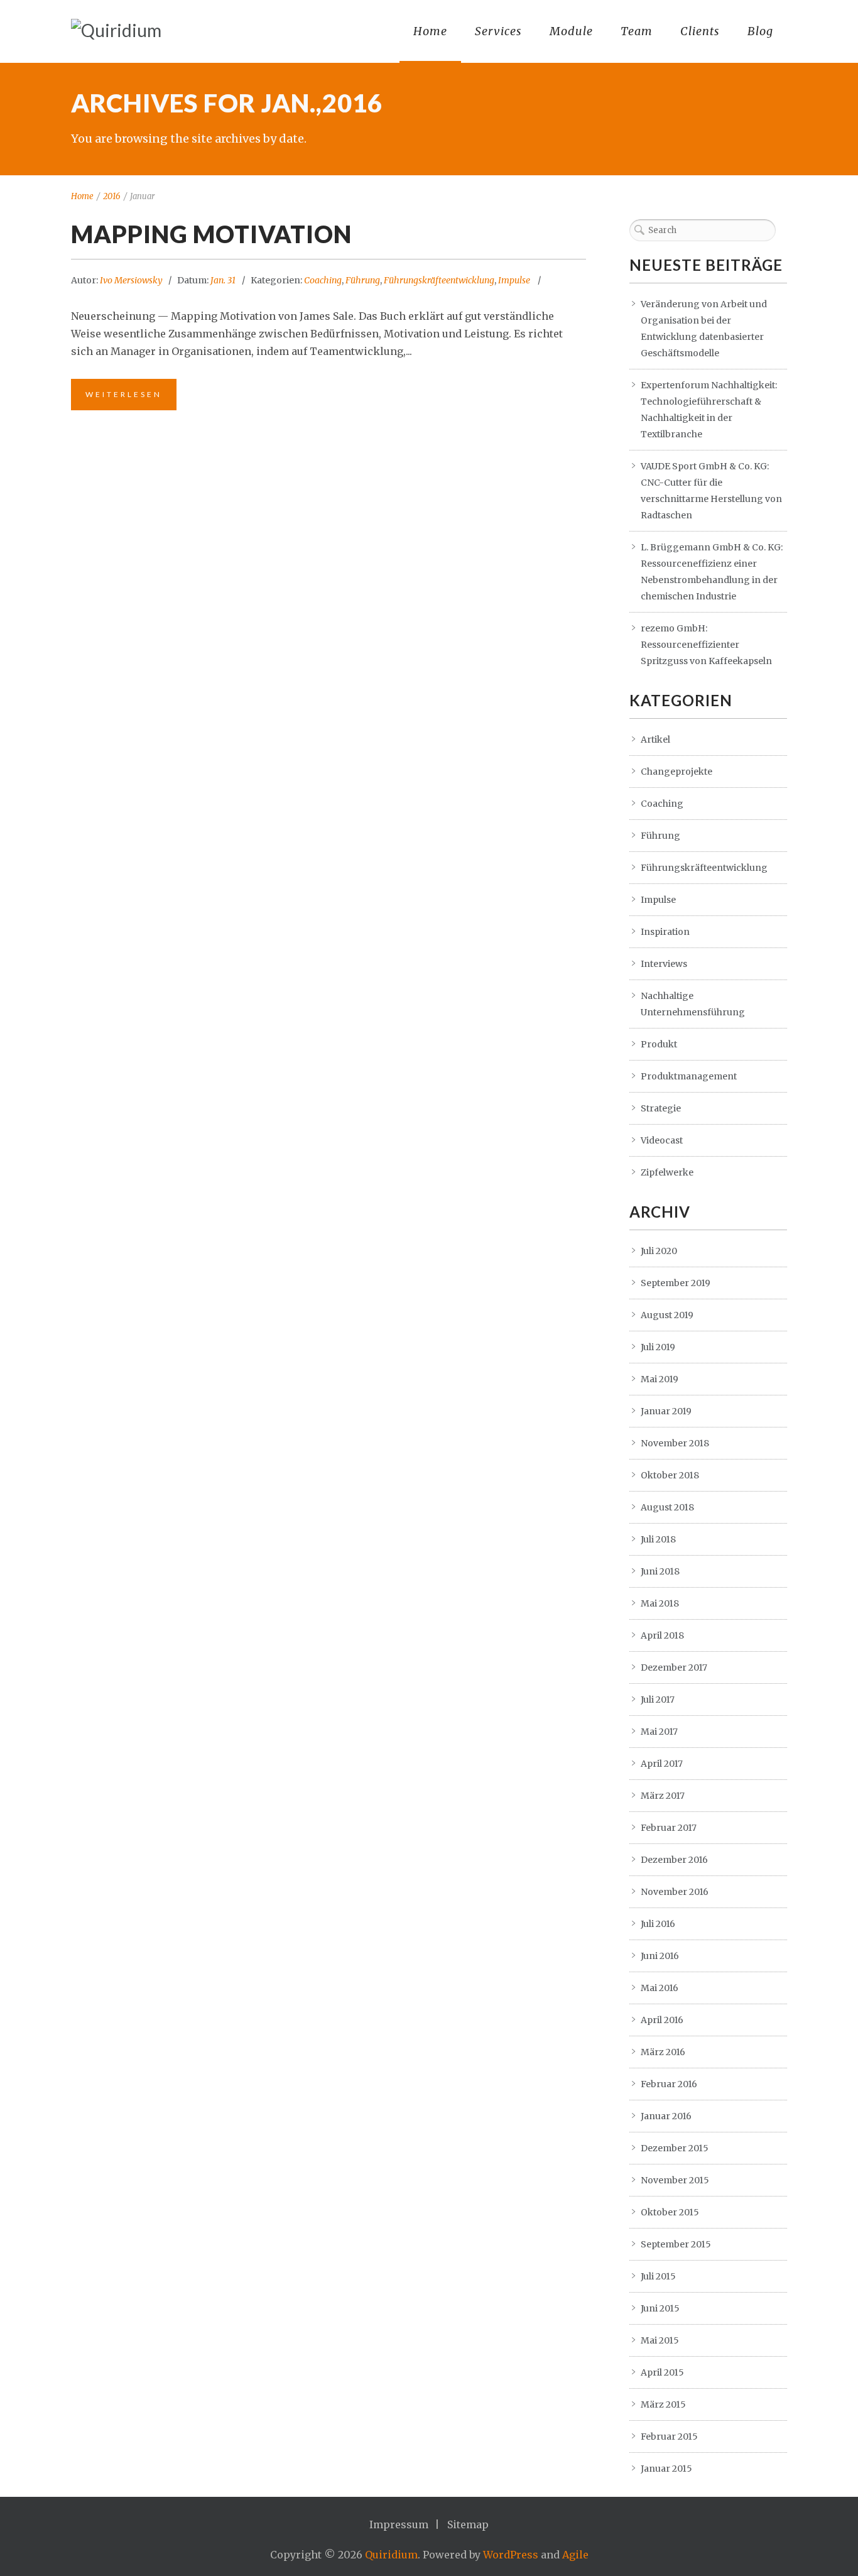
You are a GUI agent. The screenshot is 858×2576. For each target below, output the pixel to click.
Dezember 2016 (674, 1860)
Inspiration (665, 932)
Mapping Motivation (211, 234)
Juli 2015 (658, 2276)
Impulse (514, 280)
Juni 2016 (660, 1956)
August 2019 (667, 1315)
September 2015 (676, 2244)
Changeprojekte (676, 772)
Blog (760, 31)
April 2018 (662, 1635)
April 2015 (662, 2372)
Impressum (399, 2524)
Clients (700, 31)
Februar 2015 (669, 2437)
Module (571, 31)
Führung (363, 280)
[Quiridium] (116, 30)
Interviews (664, 964)
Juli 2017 (658, 1700)
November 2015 (675, 2180)
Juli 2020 (659, 1251)
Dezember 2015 (675, 2148)
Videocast (662, 1140)
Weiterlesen (124, 394)
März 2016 (663, 2052)
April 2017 (662, 1764)
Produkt (659, 1044)
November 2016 (675, 1892)
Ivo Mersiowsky (131, 280)
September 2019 (676, 1283)
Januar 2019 (666, 1411)
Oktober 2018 (670, 1475)
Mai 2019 (660, 1379)
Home (430, 31)
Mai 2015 (660, 2340)
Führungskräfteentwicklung (439, 280)
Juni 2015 (660, 2308)
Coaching (323, 280)
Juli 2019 (658, 1347)
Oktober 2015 (670, 2212)
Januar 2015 (666, 2469)
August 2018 (667, 1507)
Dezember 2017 (674, 1667)
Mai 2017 (659, 1732)
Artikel (655, 740)
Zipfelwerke (667, 1172)
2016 (112, 196)
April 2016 (662, 2020)
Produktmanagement (689, 1076)
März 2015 (663, 2404)
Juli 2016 (658, 1924)
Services (498, 31)
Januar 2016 (666, 2116)
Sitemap (468, 2524)
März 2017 (663, 1796)
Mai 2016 (660, 1988)
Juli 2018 (658, 1539)
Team (637, 31)
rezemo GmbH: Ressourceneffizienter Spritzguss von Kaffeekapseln (706, 645)
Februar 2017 (669, 1828)
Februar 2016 (669, 2084)
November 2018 (675, 1443)
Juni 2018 (660, 1571)
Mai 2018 (660, 1603)
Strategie (661, 1108)
